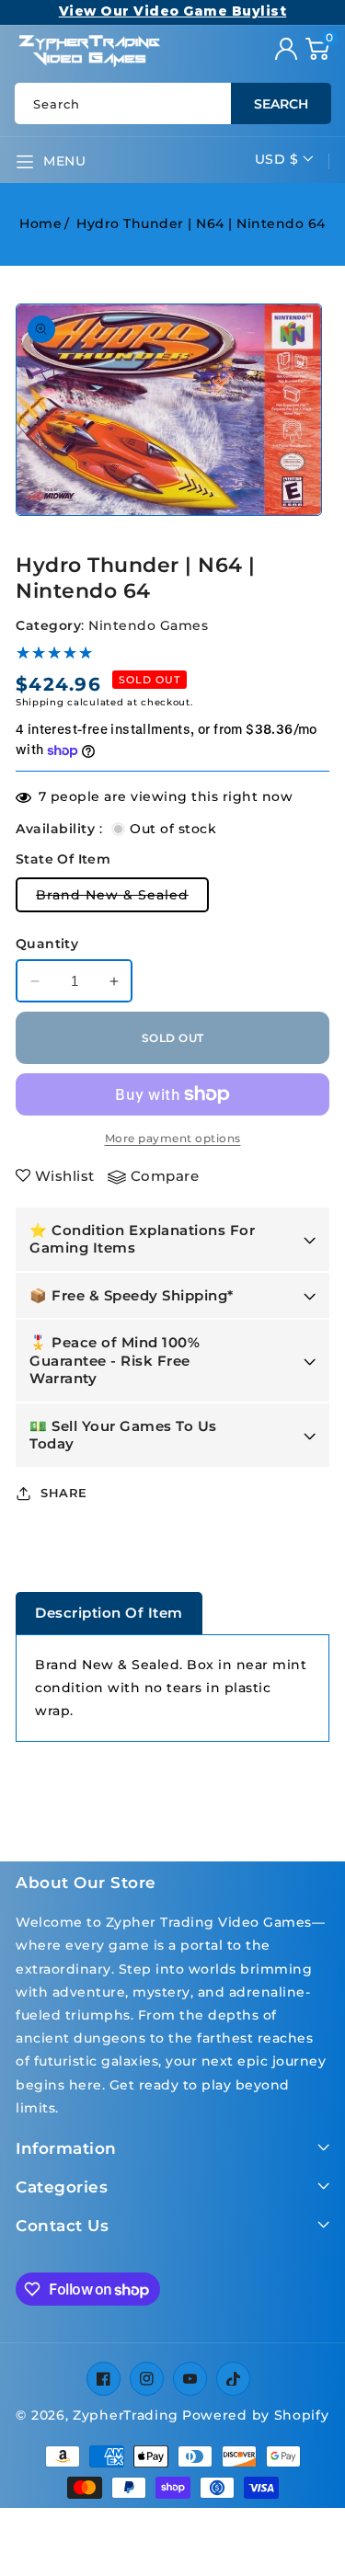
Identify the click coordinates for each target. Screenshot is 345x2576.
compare (165, 1176)
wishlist (65, 1176)
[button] (317, 49)
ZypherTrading (126, 2415)
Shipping (40, 702)
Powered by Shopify (256, 2415)
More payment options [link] (173, 1138)
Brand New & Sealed (122, 899)
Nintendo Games (148, 625)
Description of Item (109, 1613)
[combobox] (172, 103)
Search (281, 104)
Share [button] (64, 1493)
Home (40, 223)
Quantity (47, 944)
